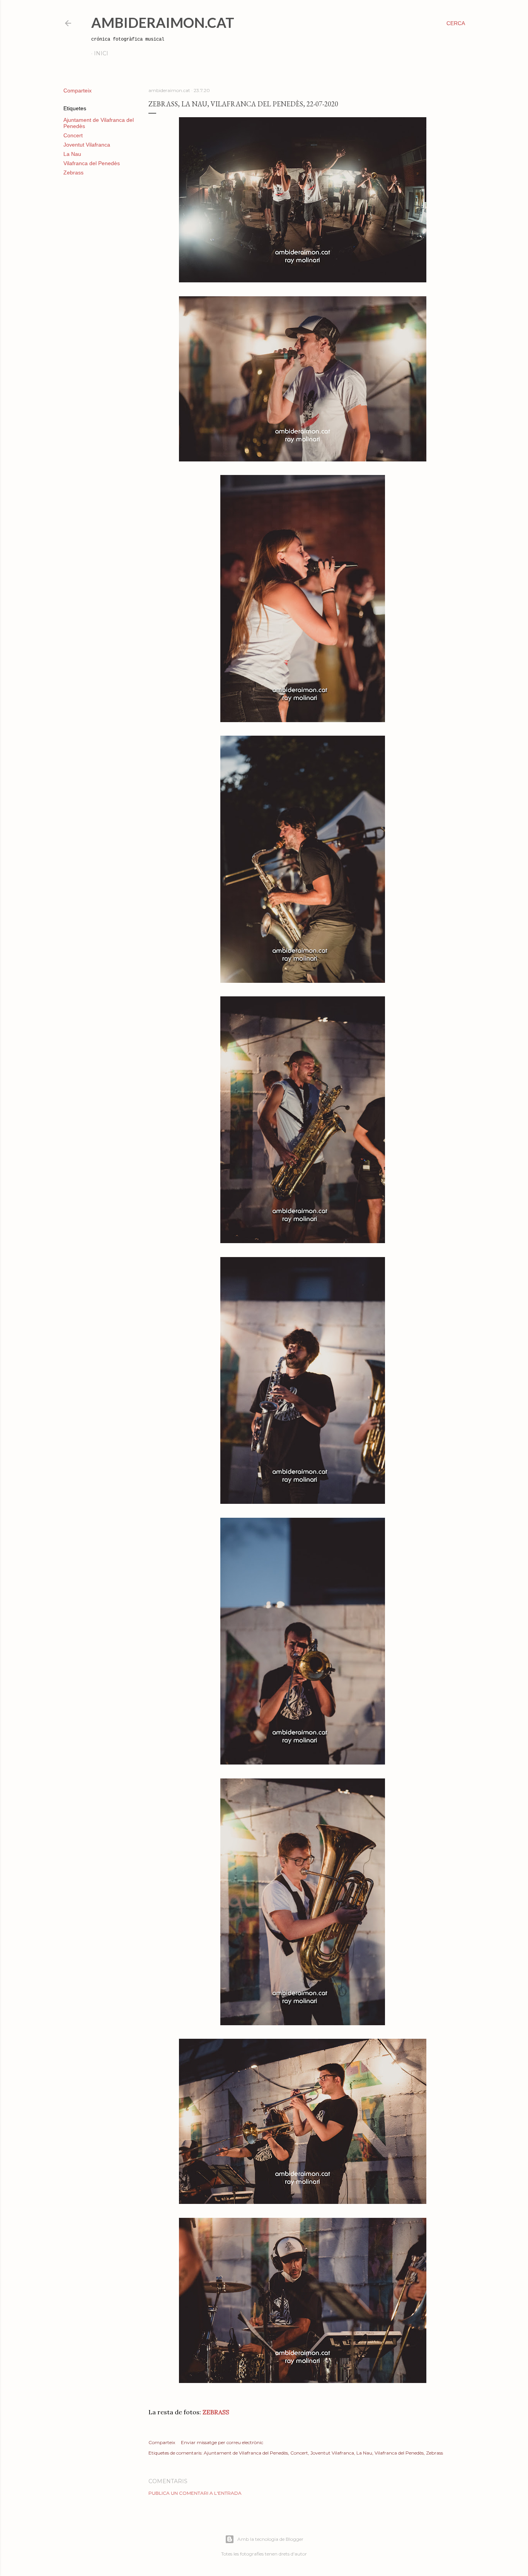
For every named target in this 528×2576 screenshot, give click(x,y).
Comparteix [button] (77, 91)
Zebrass (73, 173)
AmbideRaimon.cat (163, 22)
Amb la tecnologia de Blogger (270, 2539)
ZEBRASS (216, 2412)
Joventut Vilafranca (87, 145)
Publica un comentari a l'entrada (195, 2493)
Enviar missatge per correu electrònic (222, 2442)
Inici (101, 53)
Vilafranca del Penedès (92, 163)
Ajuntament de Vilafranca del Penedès (246, 2453)
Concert (73, 135)
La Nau (72, 154)
